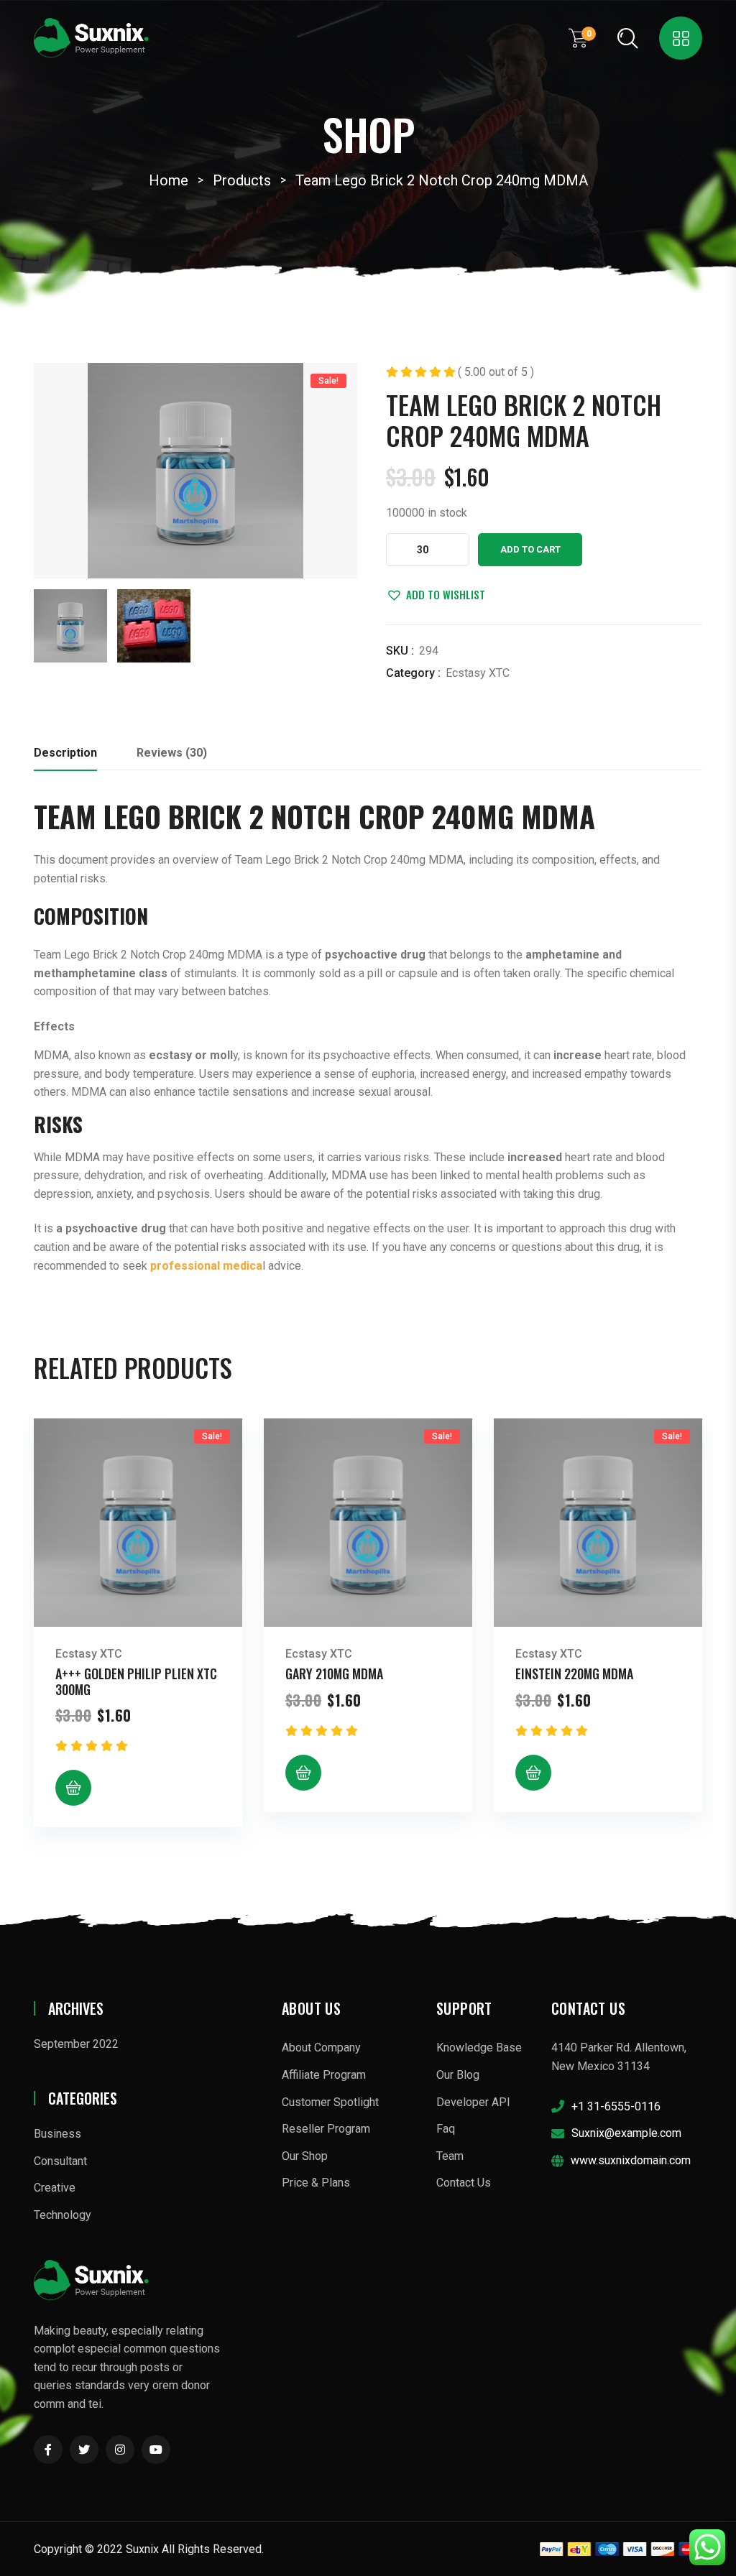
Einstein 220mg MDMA (574, 1674)
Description (65, 753)
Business (57, 2134)
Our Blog (458, 2075)
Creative (55, 2188)
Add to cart (530, 549)
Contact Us (464, 2183)
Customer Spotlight (330, 2102)
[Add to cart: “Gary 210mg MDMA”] (303, 1773)
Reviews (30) (172, 753)
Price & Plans (316, 2183)
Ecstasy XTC (478, 673)
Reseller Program (326, 2129)
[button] (436, 594)
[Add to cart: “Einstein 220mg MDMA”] (533, 1773)
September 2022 (76, 2044)
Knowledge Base (479, 2048)
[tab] (65, 757)
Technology (63, 2215)
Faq (446, 2129)
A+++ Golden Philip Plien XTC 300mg (136, 1681)
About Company (321, 2048)
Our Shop (305, 2156)
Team (450, 2156)
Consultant (60, 2161)
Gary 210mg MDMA (334, 1674)
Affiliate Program (324, 2075)
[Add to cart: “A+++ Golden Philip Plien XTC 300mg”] (73, 1788)
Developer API (473, 2102)
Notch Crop (348, 816)
